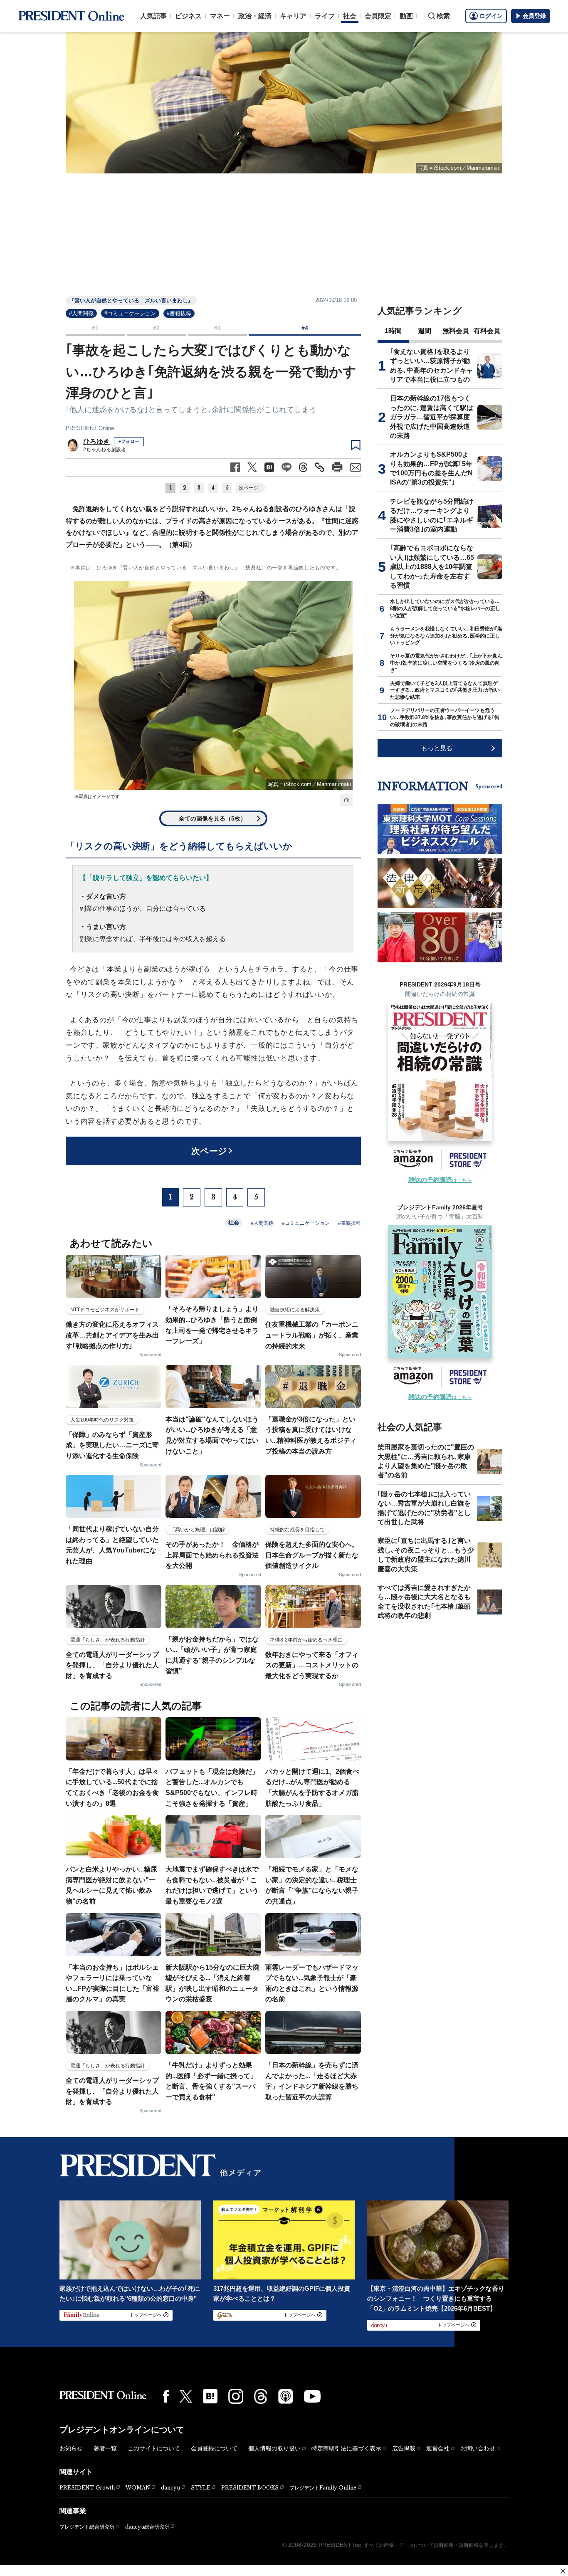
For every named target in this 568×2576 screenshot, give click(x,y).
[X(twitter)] (186, 2397)
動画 (406, 16)
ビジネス (188, 16)
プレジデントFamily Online (323, 2488)
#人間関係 (81, 313)
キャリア (293, 16)
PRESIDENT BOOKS (250, 2488)
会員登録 (534, 16)
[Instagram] (236, 2396)
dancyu (170, 2488)
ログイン (491, 16)
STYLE (201, 2488)
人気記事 (153, 16)
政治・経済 (255, 16)
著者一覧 (105, 2448)
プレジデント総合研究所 (87, 2527)
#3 (217, 328)
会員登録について (214, 2448)
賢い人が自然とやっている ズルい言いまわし (179, 568)
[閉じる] (563, 2571)
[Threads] (261, 2396)
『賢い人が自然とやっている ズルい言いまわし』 (131, 300)
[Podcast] (286, 2396)
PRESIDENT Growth (87, 2488)
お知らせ (71, 2448)
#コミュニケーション (130, 313)
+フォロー (129, 441)
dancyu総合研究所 (147, 2527)
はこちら (440, 1180)
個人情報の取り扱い (274, 2448)
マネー (220, 16)
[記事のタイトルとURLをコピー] (320, 467)
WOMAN (138, 2488)
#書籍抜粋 (179, 313)
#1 (95, 328)
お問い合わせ (478, 2448)
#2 (156, 328)
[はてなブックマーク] (210, 2396)
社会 (350, 16)
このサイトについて (154, 2448)
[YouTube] (312, 2396)
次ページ (249, 488)
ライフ (325, 16)
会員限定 (378, 16)
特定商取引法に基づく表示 (346, 2448)
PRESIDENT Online (90, 428)
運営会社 (438, 2448)
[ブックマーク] (356, 445)
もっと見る (437, 748)
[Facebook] (166, 2396)
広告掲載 (404, 2448)
